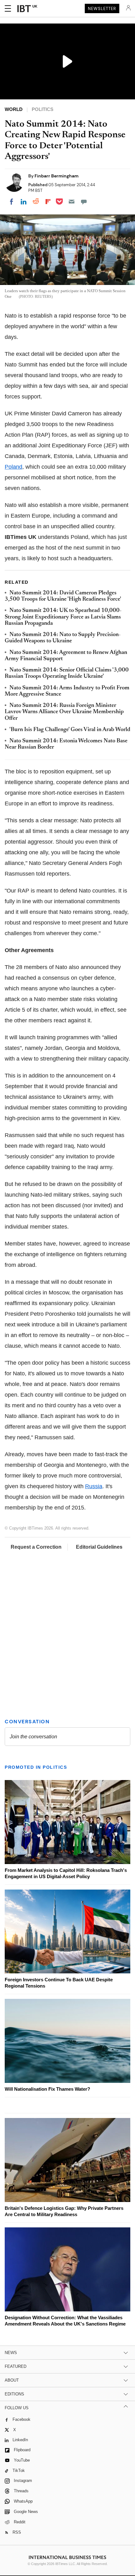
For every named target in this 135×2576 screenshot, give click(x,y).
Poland (13, 467)
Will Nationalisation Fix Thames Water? (47, 2089)
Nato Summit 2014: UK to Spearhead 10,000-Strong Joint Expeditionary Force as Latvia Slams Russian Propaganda (63, 617)
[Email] (72, 202)
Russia (94, 1486)
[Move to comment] (84, 202)
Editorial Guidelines (99, 1547)
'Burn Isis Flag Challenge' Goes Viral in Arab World (70, 730)
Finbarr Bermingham (57, 176)
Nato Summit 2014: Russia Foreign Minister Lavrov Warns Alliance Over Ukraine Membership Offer (64, 712)
